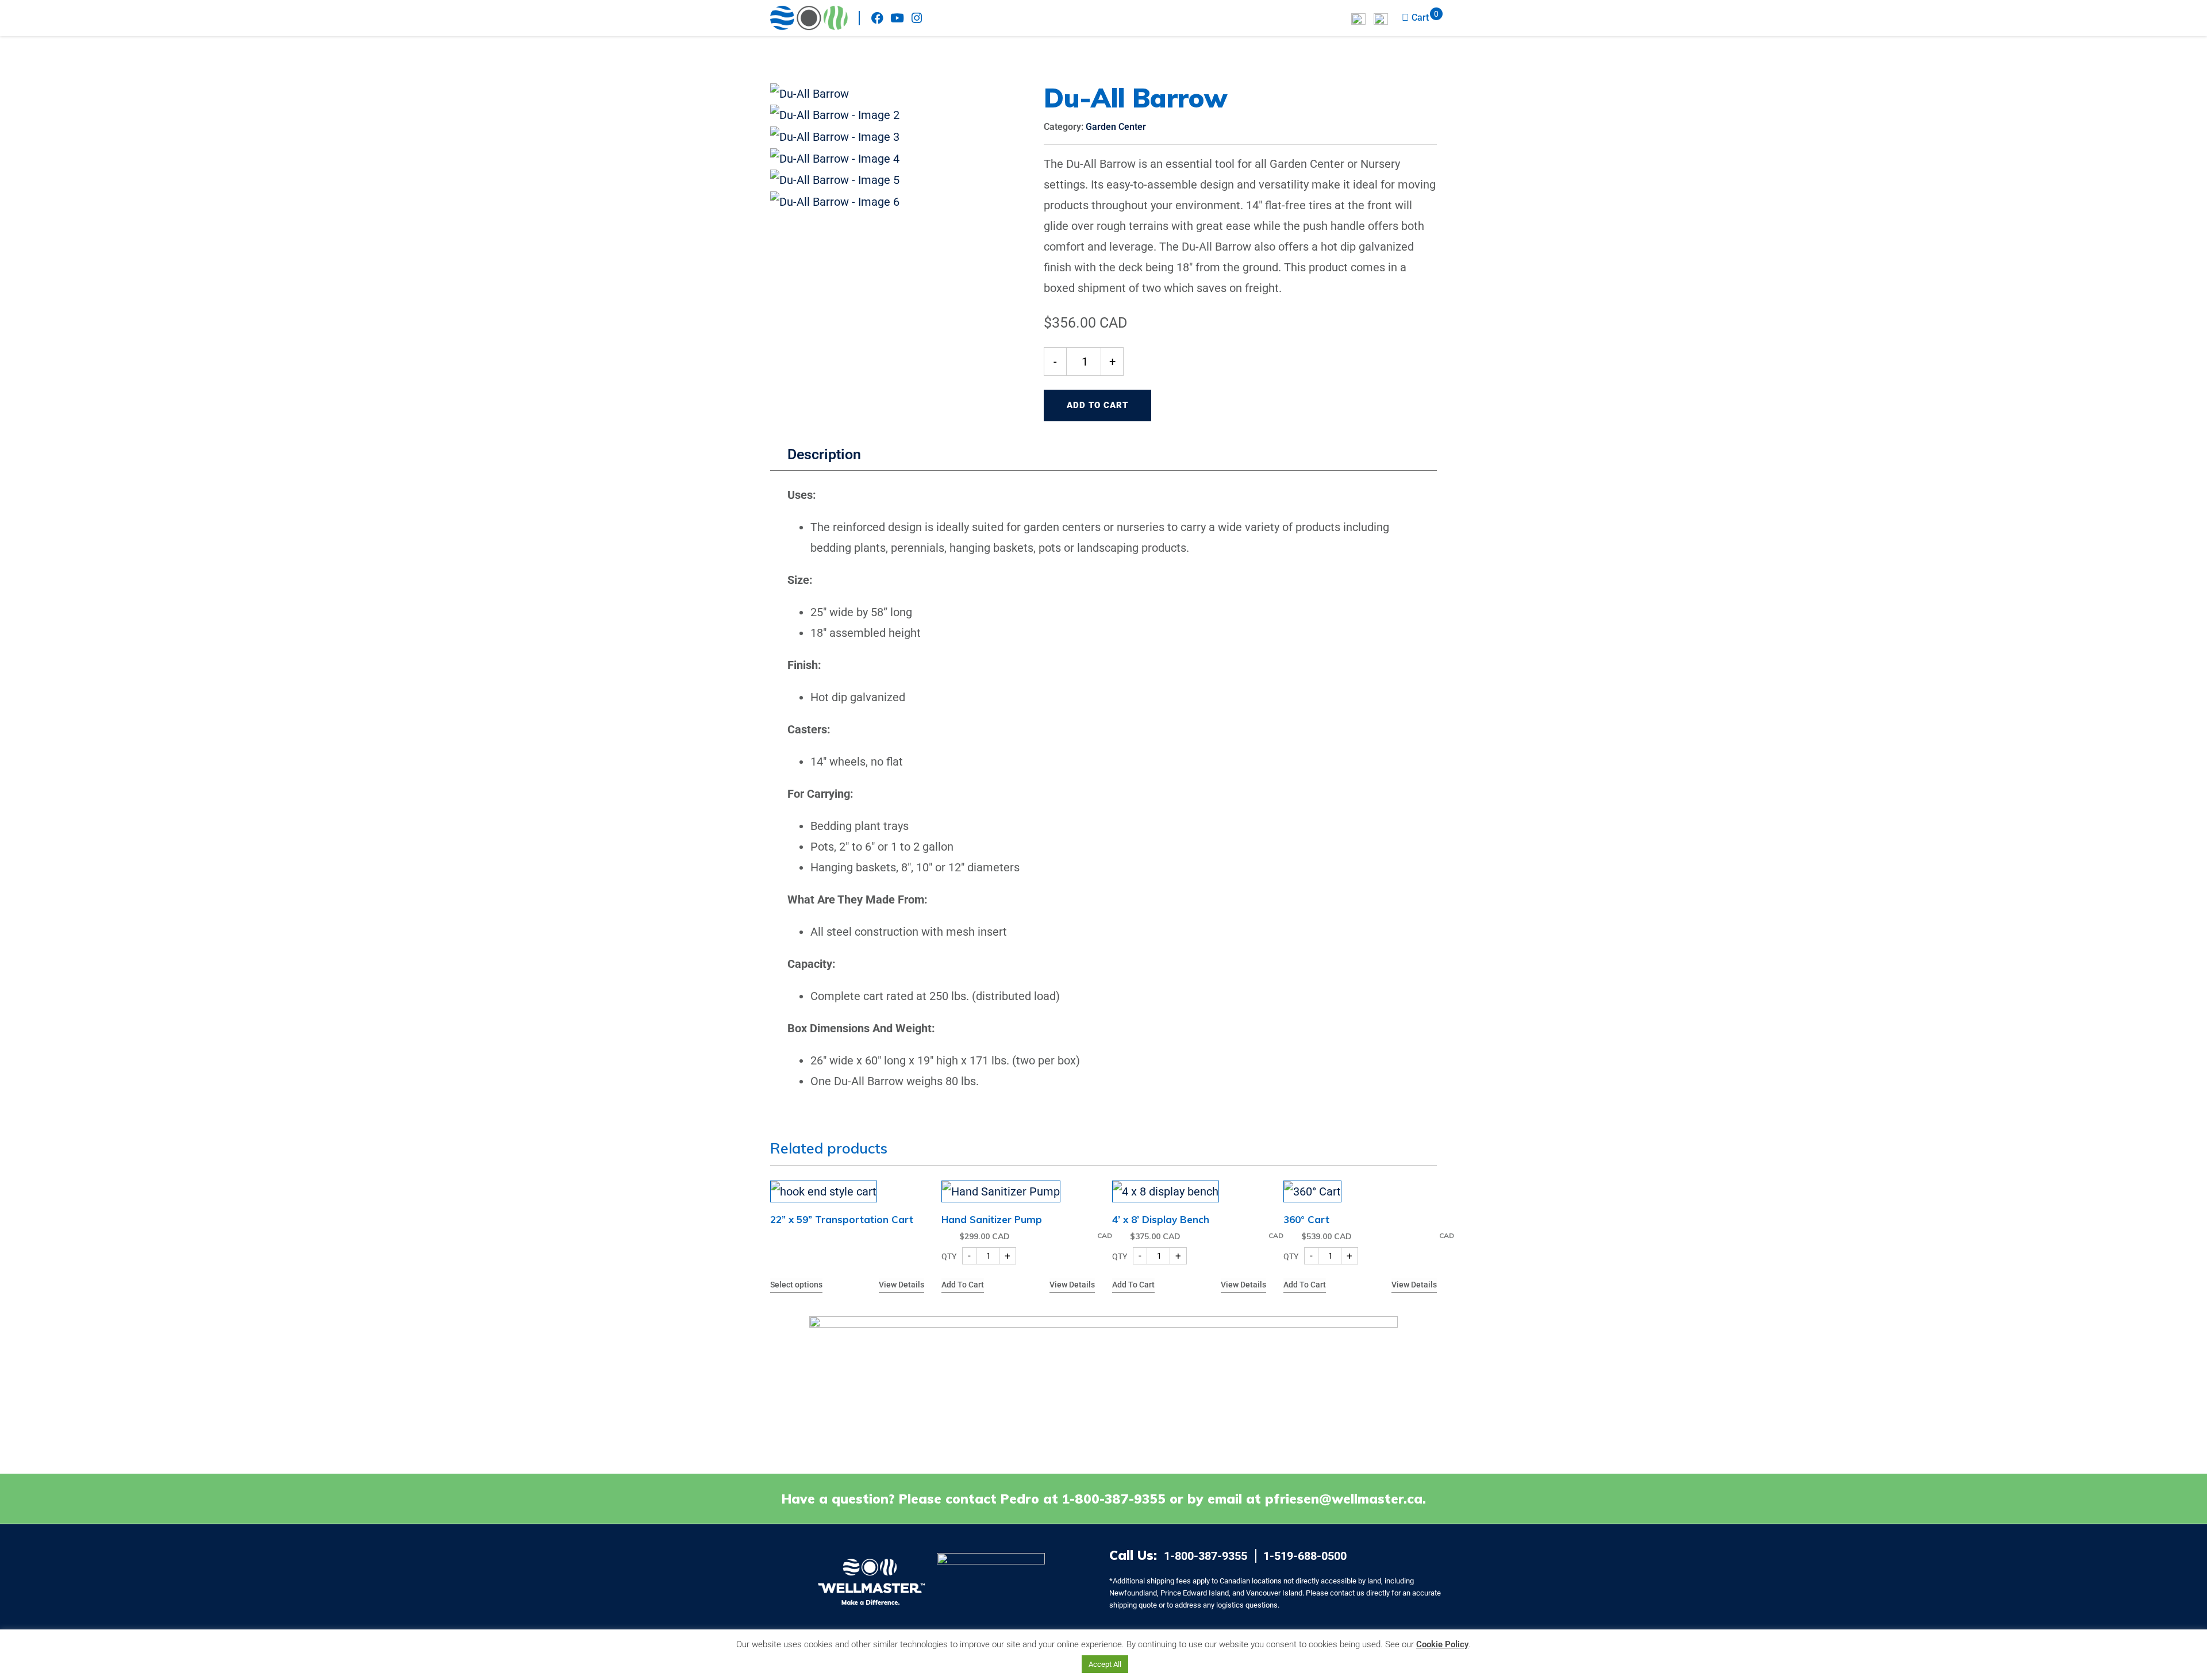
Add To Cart (1097, 405)
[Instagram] (916, 18)
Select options (796, 1285)
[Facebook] (877, 18)
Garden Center (1116, 127)
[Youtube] (897, 18)
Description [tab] (824, 454)
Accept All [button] (1105, 1664)
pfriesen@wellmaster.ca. (1345, 1499)
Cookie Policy (1442, 1644)
